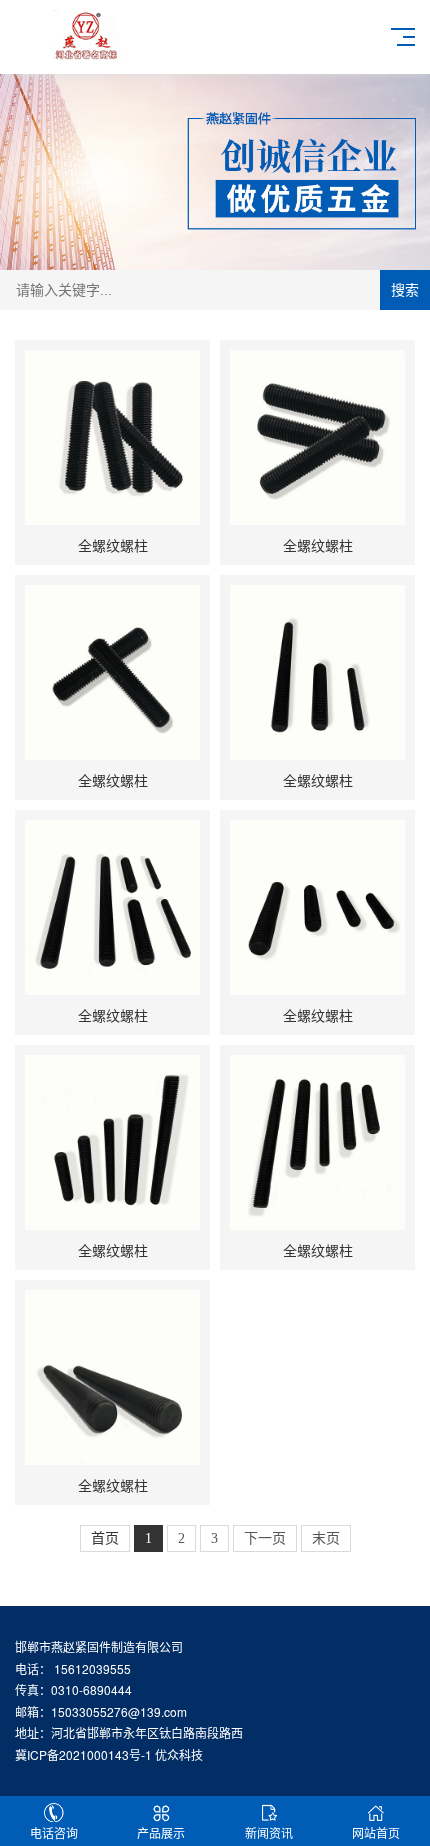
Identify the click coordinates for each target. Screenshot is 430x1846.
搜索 (405, 290)
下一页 (265, 1538)
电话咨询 (54, 1832)
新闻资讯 (269, 1832)
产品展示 (161, 1832)
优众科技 (179, 1754)
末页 (326, 1538)
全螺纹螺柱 (113, 545)
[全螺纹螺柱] (112, 437)
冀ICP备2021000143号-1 (83, 1754)
